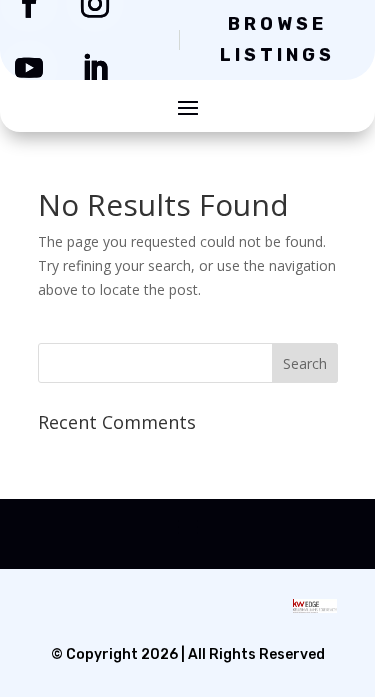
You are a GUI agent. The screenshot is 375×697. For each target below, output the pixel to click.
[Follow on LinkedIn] (95, 68)
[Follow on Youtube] (29, 68)
